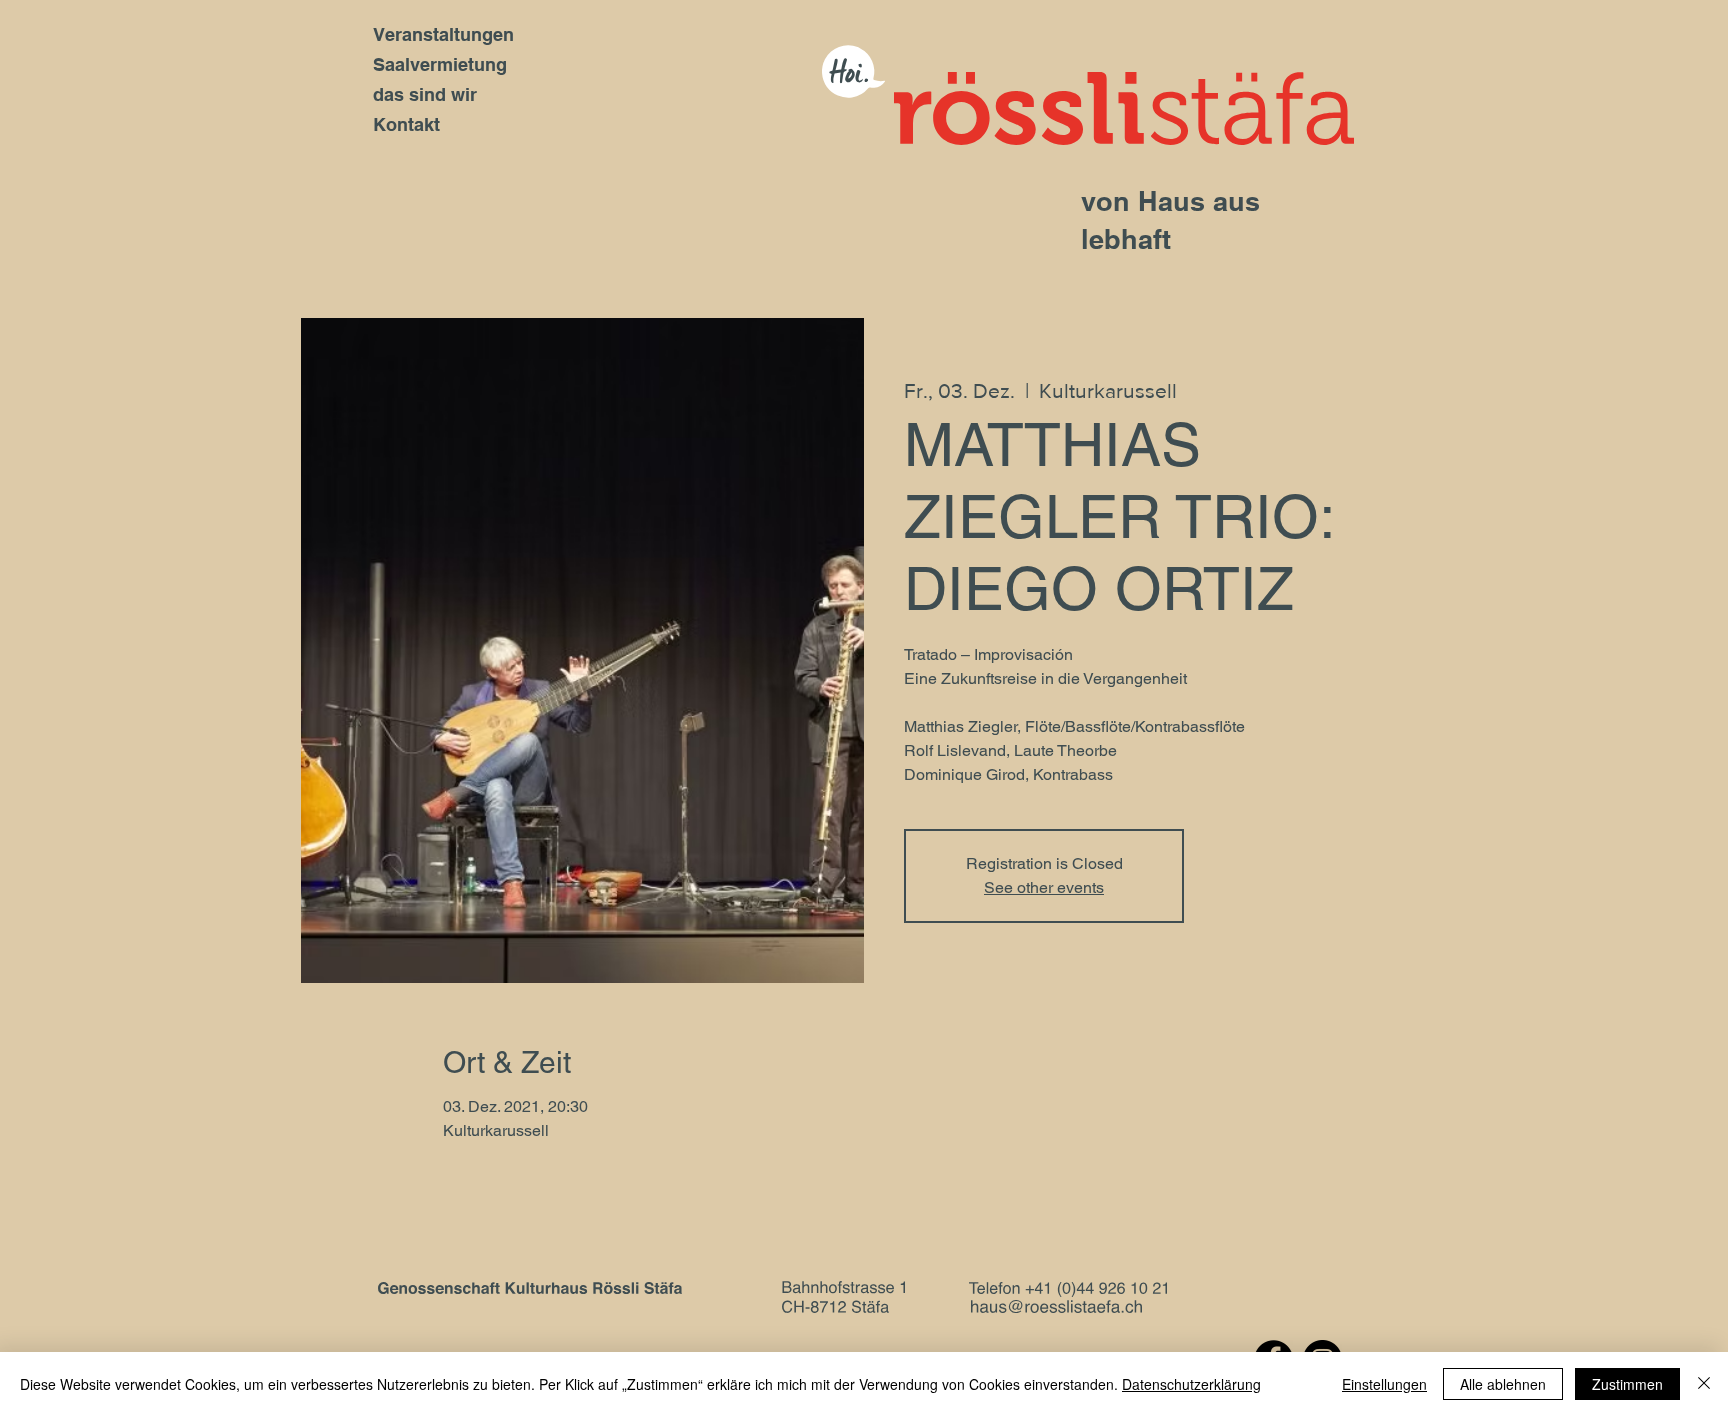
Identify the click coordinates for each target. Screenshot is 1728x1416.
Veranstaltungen (443, 34)
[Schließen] (1704, 1384)
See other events (1044, 887)
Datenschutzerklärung (1191, 1384)
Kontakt (406, 124)
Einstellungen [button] (1384, 1384)
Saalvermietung (440, 64)
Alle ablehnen (1503, 1384)
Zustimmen (1627, 1384)
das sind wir (425, 94)
